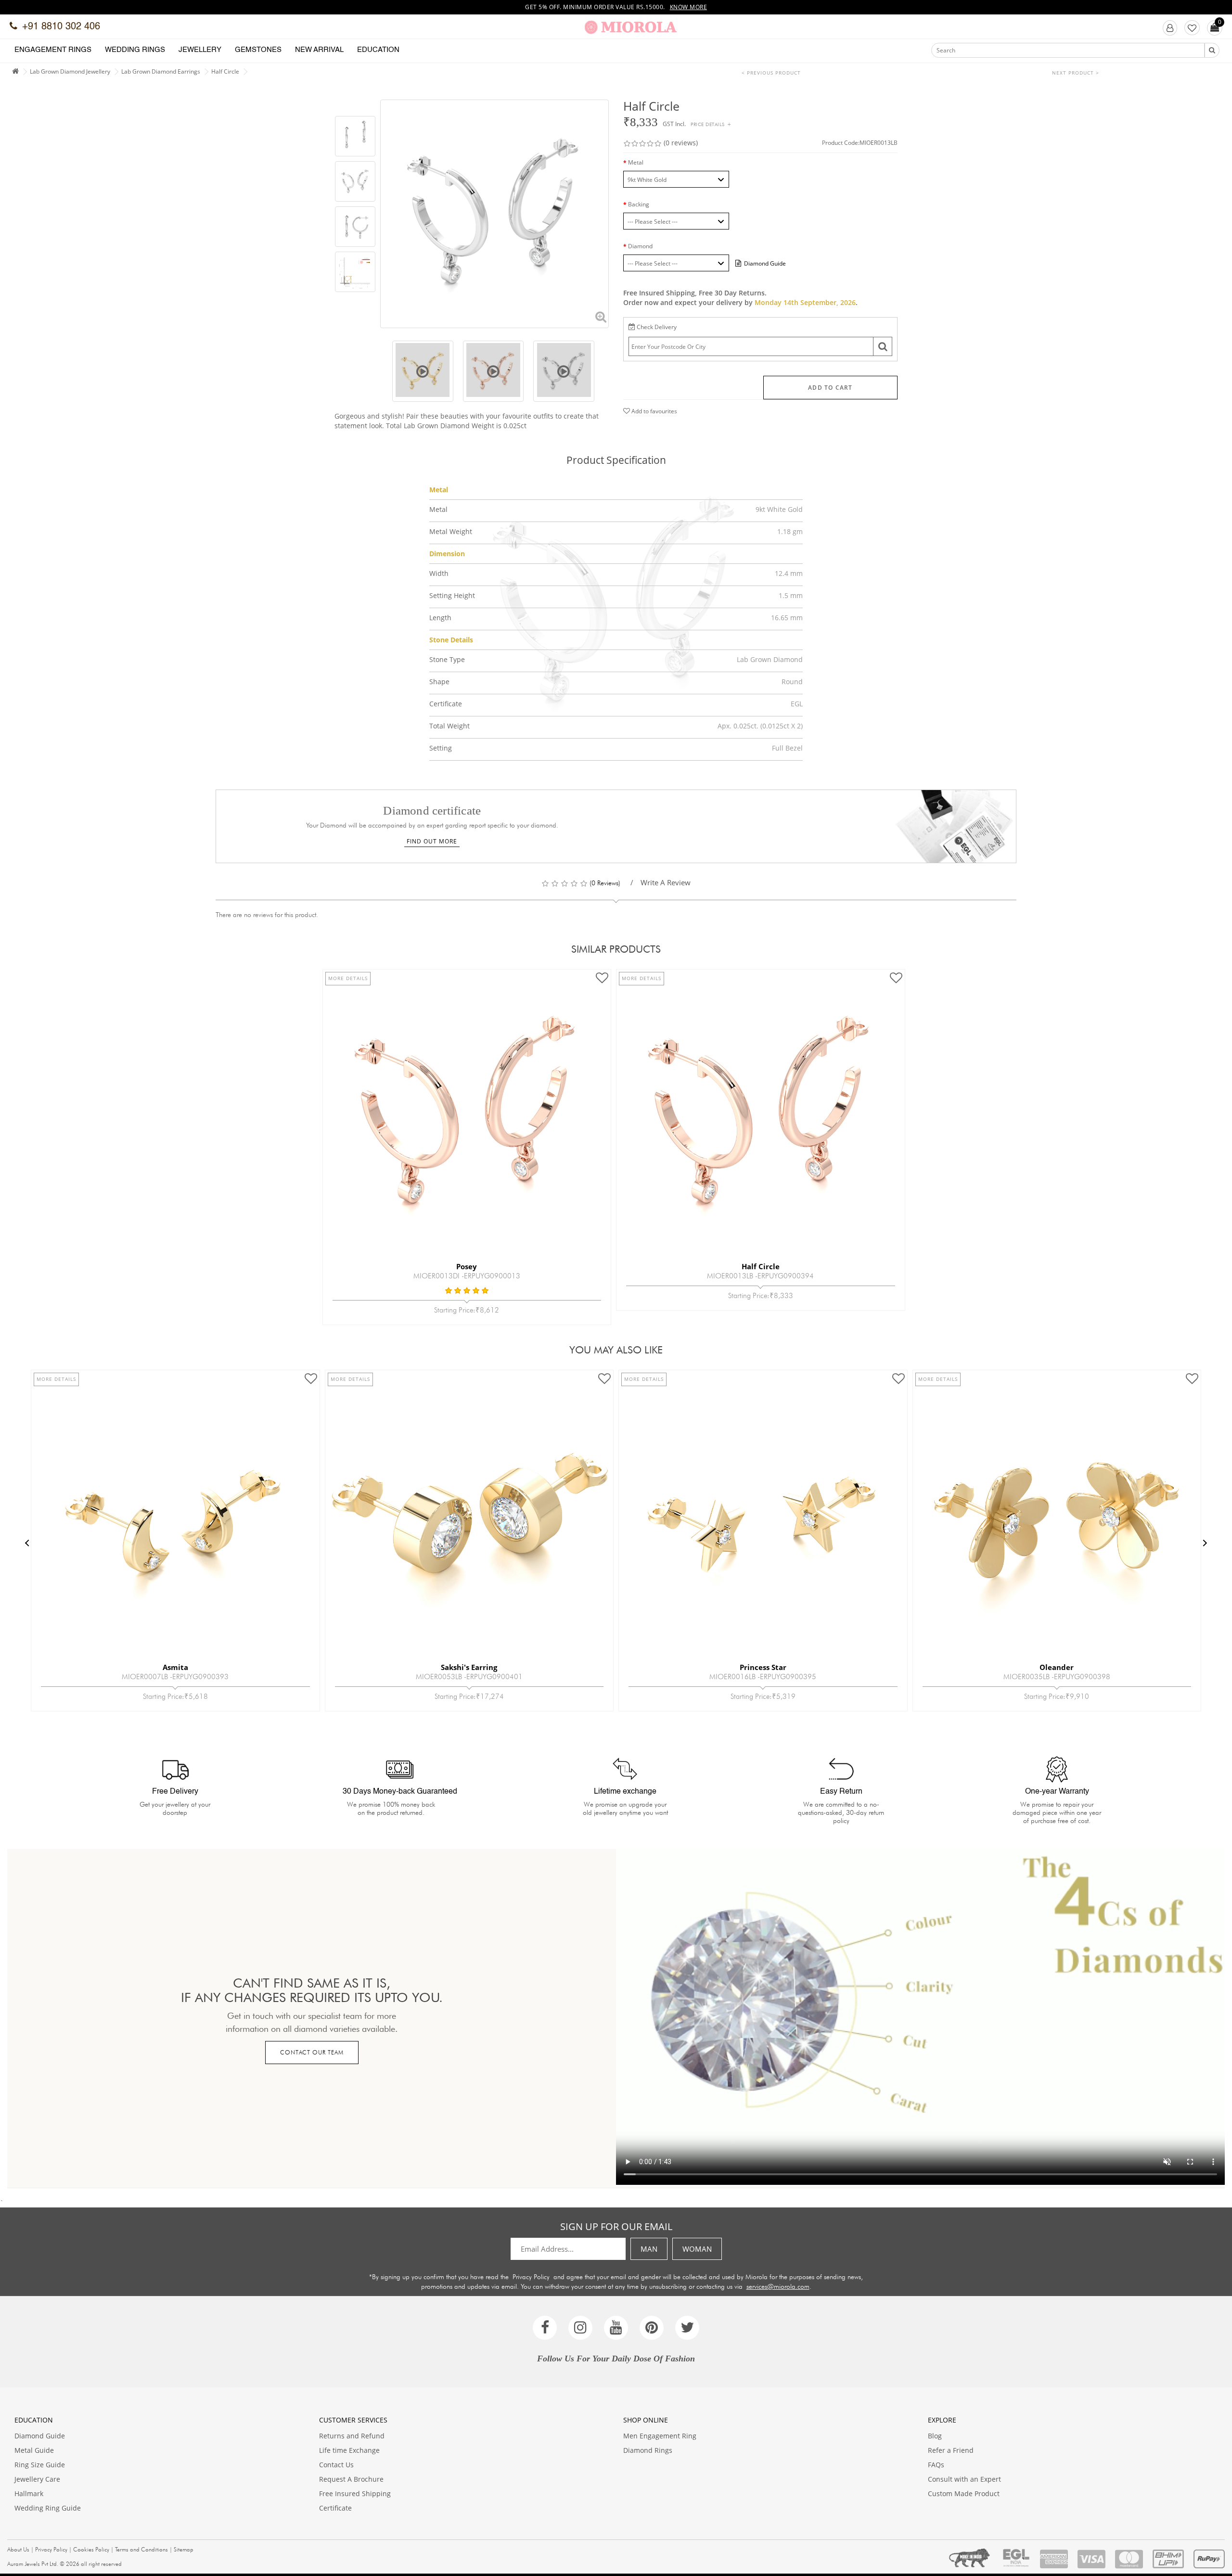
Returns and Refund (352, 2436)
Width (439, 573)
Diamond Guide (40, 2436)
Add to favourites (654, 411)
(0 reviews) (681, 143)
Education (378, 50)
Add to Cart (830, 388)
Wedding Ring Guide (48, 2508)
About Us (18, 2549)
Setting (441, 748)
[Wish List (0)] (1192, 28)
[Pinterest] (652, 2328)
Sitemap (184, 2549)
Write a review (666, 882)
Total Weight (449, 726)
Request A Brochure (351, 2479)
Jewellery (200, 50)
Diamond (640, 246)
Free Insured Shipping (355, 2493)
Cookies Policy (91, 2549)
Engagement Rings (53, 50)
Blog (935, 2436)
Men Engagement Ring (660, 2436)
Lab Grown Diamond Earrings (161, 71)
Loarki (1057, 1667)
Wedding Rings (135, 50)
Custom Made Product (964, 2493)
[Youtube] (616, 2328)
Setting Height (452, 595)
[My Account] (1170, 28)
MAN (649, 2249)
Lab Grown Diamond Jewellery (70, 71)
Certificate (446, 704)
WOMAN (697, 2249)
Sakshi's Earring (175, 1667)
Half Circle (225, 71)
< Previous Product (771, 73)
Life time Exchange (349, 2450)
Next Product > (1076, 73)
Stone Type (447, 659)
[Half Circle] (355, 137)
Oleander (763, 1667)
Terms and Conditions (141, 2549)
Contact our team (312, 2052)
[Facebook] (545, 2328)
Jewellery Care (37, 2479)
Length (440, 618)
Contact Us (336, 2465)
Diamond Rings (648, 2450)
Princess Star (469, 1667)
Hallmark (29, 2493)
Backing (639, 204)
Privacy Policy (531, 2277)
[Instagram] (580, 2328)
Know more (689, 7)
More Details (348, 978)
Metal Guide (34, 2450)
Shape (439, 682)
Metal (636, 162)
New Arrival (319, 50)
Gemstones (258, 50)
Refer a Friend (951, 2450)
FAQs (936, 2465)
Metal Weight (451, 531)
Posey (467, 1266)
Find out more (432, 841)
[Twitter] (687, 2328)
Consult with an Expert (964, 2479)
